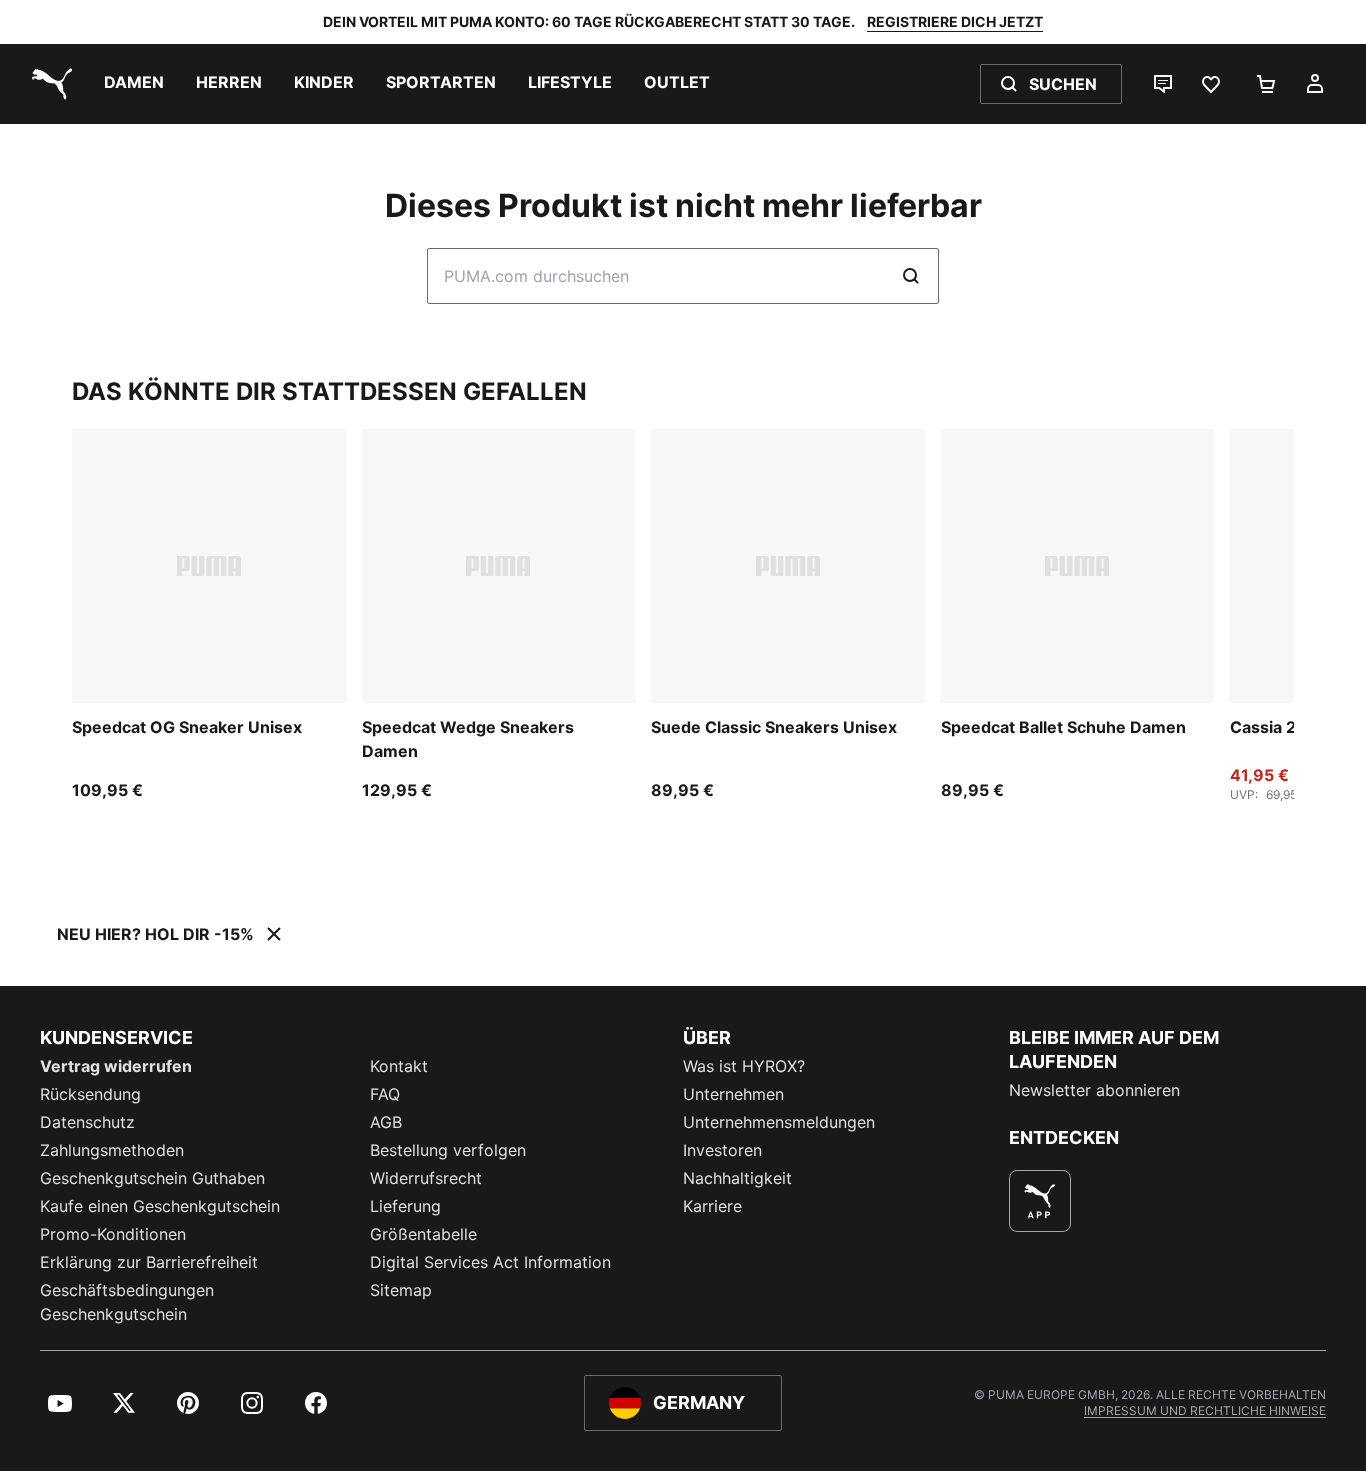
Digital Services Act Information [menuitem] (490, 1262)
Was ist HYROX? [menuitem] (744, 1066)
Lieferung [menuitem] (405, 1206)
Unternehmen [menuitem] (733, 1094)
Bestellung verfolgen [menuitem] (448, 1150)
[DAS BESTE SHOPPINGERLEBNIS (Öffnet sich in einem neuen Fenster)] (1040, 1201)
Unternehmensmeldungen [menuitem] (779, 1122)
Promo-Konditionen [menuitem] (113, 1234)
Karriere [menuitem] (712, 1206)
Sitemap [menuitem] (401, 1290)
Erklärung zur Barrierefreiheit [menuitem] (149, 1262)
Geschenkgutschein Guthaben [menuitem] (152, 1178)
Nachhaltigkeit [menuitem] (737, 1178)
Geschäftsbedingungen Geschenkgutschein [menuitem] (127, 1302)
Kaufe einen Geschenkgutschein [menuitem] (160, 1206)
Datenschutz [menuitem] (87, 1122)
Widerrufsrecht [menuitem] (426, 1178)
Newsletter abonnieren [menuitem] (1094, 1090)
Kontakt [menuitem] (399, 1066)
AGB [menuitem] (386, 1122)
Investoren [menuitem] (722, 1150)
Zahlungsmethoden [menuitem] (112, 1150)
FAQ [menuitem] (385, 1094)
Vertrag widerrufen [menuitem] (116, 1066)
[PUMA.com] (48, 84)
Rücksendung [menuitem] (90, 1094)
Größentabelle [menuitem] (423, 1234)
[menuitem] (134, 84)
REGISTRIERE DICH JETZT (955, 21)
